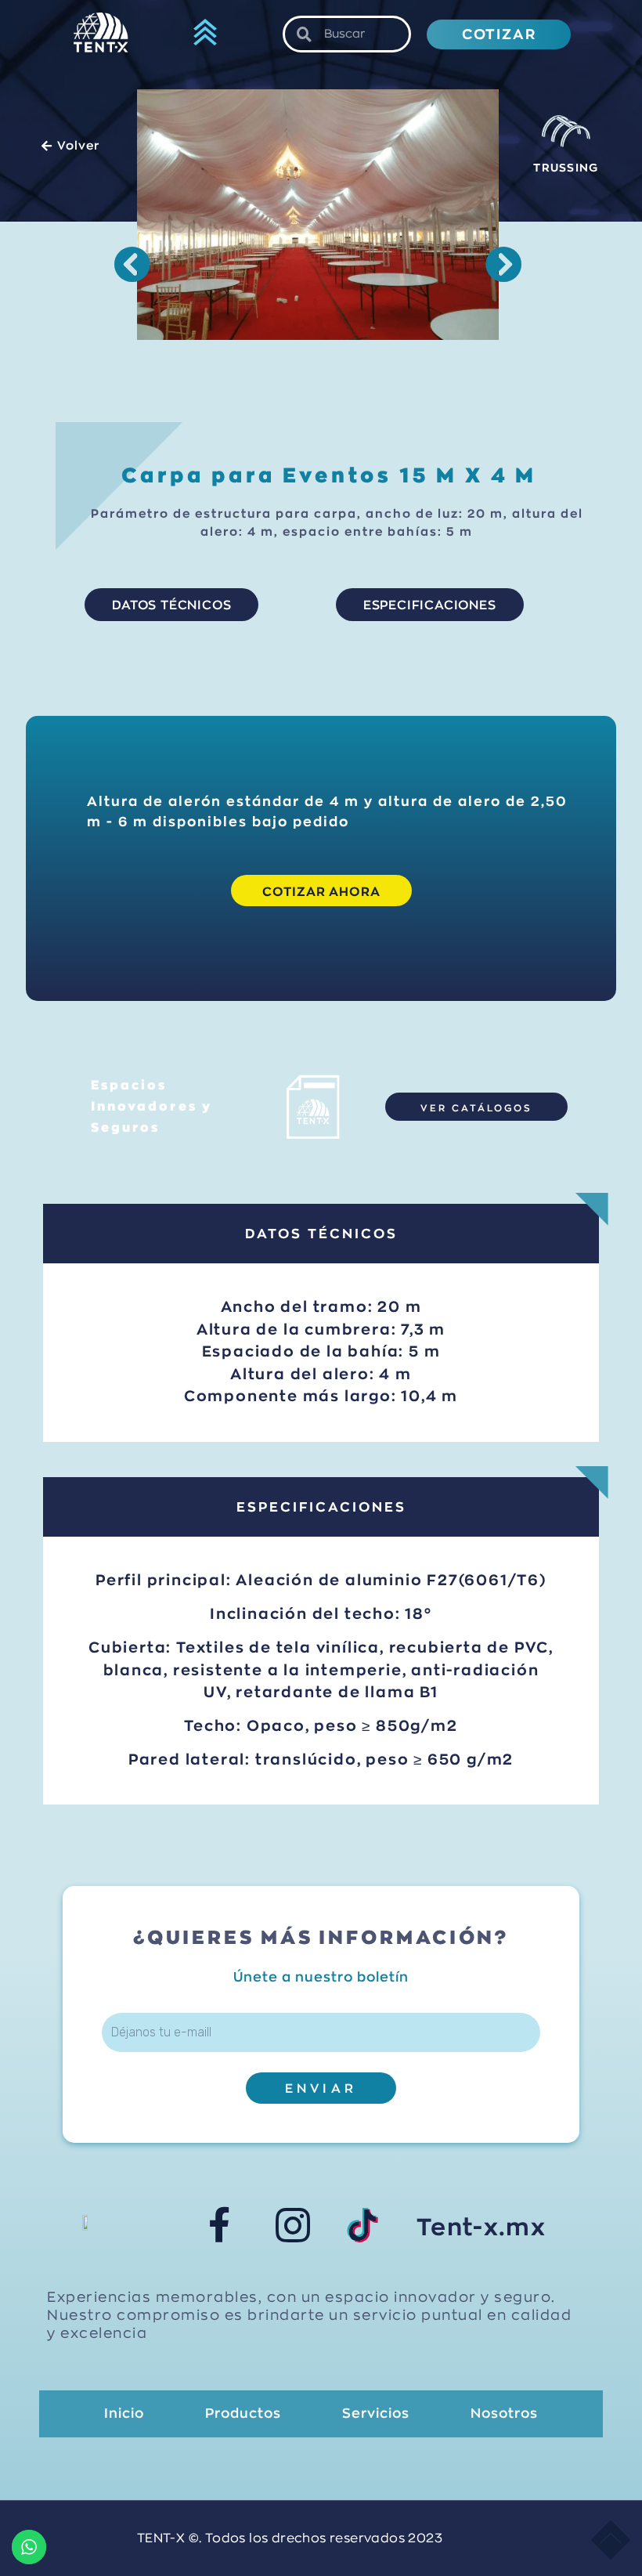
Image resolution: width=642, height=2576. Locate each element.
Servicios (376, 2413)
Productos (243, 2413)
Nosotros (504, 2413)
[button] (206, 34)
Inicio (124, 2413)
